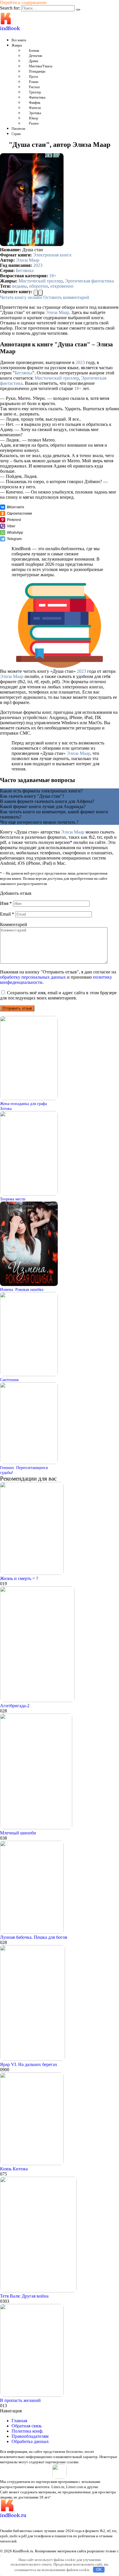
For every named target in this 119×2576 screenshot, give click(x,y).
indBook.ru (13, 2515)
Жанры (17, 45)
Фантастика (37, 97)
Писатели (18, 129)
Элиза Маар (28, 260)
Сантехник (9, 1380)
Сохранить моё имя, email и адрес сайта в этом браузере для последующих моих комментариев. (58, 995)
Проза (33, 77)
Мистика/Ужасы (41, 66)
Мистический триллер (41, 281)
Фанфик (35, 103)
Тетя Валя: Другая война (24, 2296)
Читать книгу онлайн (21, 297)
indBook (10, 28)
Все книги (19, 40)
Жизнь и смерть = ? (19, 1578)
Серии (16, 134)
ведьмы (19, 286)
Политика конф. (27, 2431)
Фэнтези (35, 108)
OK (99, 2569)
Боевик (34, 51)
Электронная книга (52, 255)
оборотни (39, 286)
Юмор (34, 118)
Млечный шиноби (18, 1833)
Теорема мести (13, 1199)
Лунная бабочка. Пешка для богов (34, 1937)
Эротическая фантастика (89, 281)
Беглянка (25, 270)
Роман (34, 82)
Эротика (35, 113)
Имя (6, 903)
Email (7, 914)
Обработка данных (30, 2441)
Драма (34, 61)
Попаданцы (37, 71)
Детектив (36, 56)
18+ (53, 276)
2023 (38, 265)
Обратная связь (27, 2426)
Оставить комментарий (66, 297)
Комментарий (14, 924)
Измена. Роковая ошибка (22, 1289)
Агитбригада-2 (15, 1706)
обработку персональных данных (33, 977)
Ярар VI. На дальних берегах (29, 2064)
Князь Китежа (14, 2169)
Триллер (35, 92)
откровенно (62, 286)
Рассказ (34, 87)
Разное (34, 123)
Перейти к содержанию (23, 2)
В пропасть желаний (20, 2400)
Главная (19, 2421)
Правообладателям (30, 2436)
